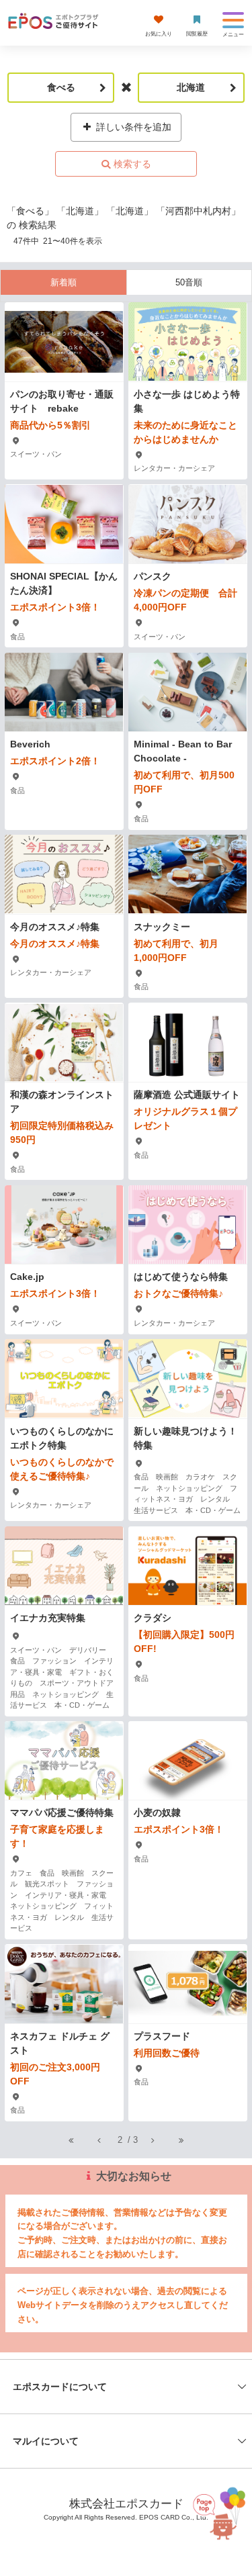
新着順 (64, 282)
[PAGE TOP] (215, 2516)
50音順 (189, 282)
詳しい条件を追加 (132, 127)
